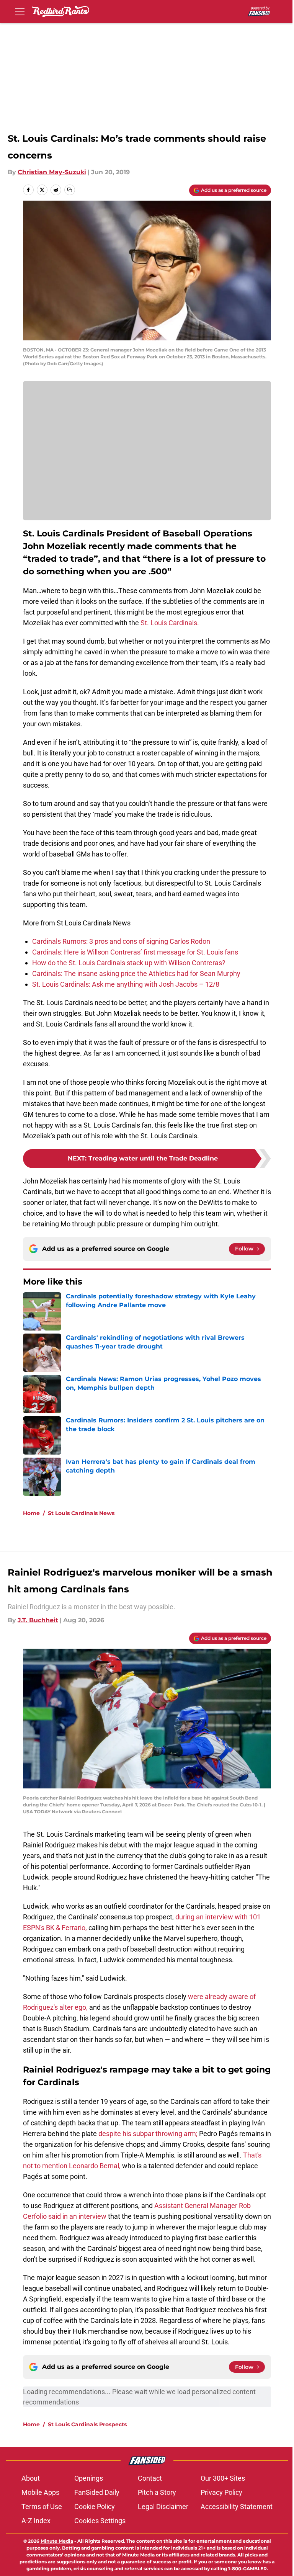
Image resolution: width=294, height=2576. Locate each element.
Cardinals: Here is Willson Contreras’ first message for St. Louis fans (135, 952)
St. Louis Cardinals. (170, 623)
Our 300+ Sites (223, 2478)
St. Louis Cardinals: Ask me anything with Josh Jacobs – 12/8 (126, 984)
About (31, 2478)
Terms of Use (42, 2507)
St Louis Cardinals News (81, 1513)
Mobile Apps (40, 2492)
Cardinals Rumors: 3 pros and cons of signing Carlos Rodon (121, 941)
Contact (150, 2478)
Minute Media (57, 2541)
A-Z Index (36, 2521)
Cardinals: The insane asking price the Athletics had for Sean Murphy (136, 973)
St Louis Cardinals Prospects (87, 2424)
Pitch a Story (157, 2492)
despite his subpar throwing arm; (148, 2134)
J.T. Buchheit (38, 1620)
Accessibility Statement (237, 2507)
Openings (89, 2478)
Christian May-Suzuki (52, 172)
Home (31, 1513)
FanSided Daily (97, 2492)
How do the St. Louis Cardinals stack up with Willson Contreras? (129, 963)
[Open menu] (20, 11)
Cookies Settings (100, 2521)
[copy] (70, 190)
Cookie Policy (95, 2507)
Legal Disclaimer (163, 2507)
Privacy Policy (221, 2492)
